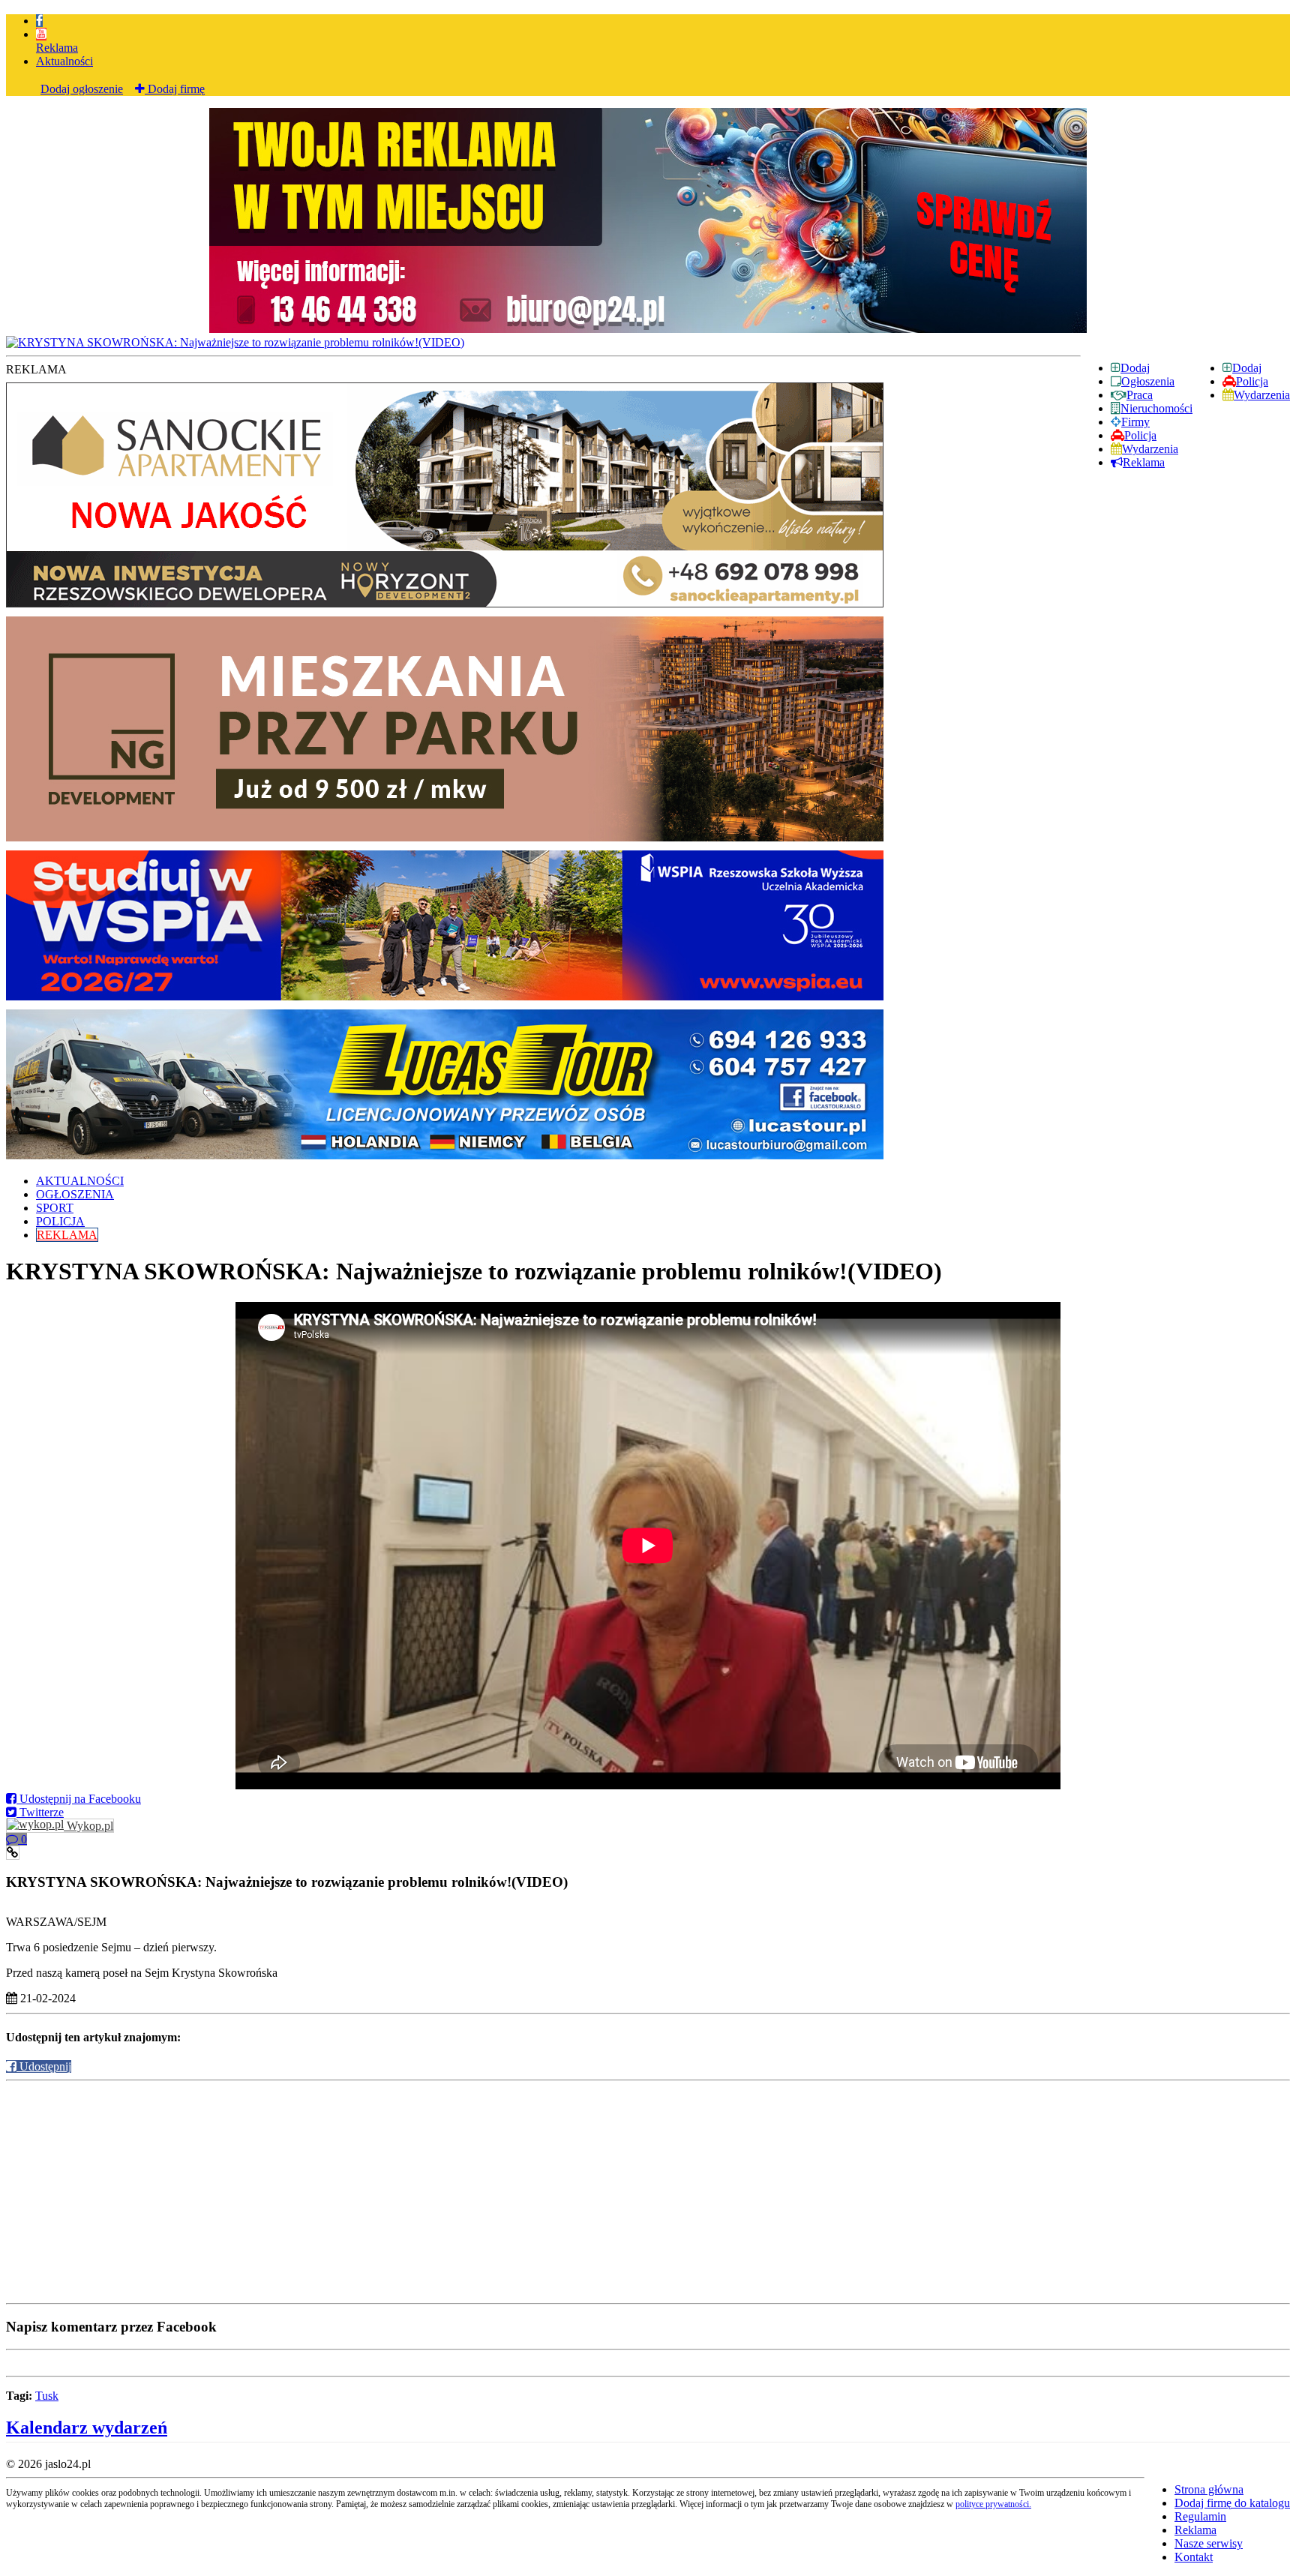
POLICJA (60, 1221)
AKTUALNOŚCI (80, 1181)
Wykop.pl (88, 1826)
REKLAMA (67, 1235)
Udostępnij (44, 2066)
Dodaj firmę (175, 89)
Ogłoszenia (1148, 381)
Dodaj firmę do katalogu (1232, 2503)
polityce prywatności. (993, 2504)
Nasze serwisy (1209, 2543)
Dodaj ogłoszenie (82, 89)
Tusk (47, 2396)
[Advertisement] (456, 2192)
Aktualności (64, 61)
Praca (1140, 395)
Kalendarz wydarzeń (87, 2428)
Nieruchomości (1156, 408)
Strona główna (1209, 2489)
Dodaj (1247, 368)
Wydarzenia (1262, 395)
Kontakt (1194, 2557)
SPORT (55, 1208)
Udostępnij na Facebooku (79, 1799)
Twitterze (40, 1812)
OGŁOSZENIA (75, 1194)
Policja (1252, 381)
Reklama (57, 48)
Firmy (1135, 422)
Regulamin (1200, 2516)
